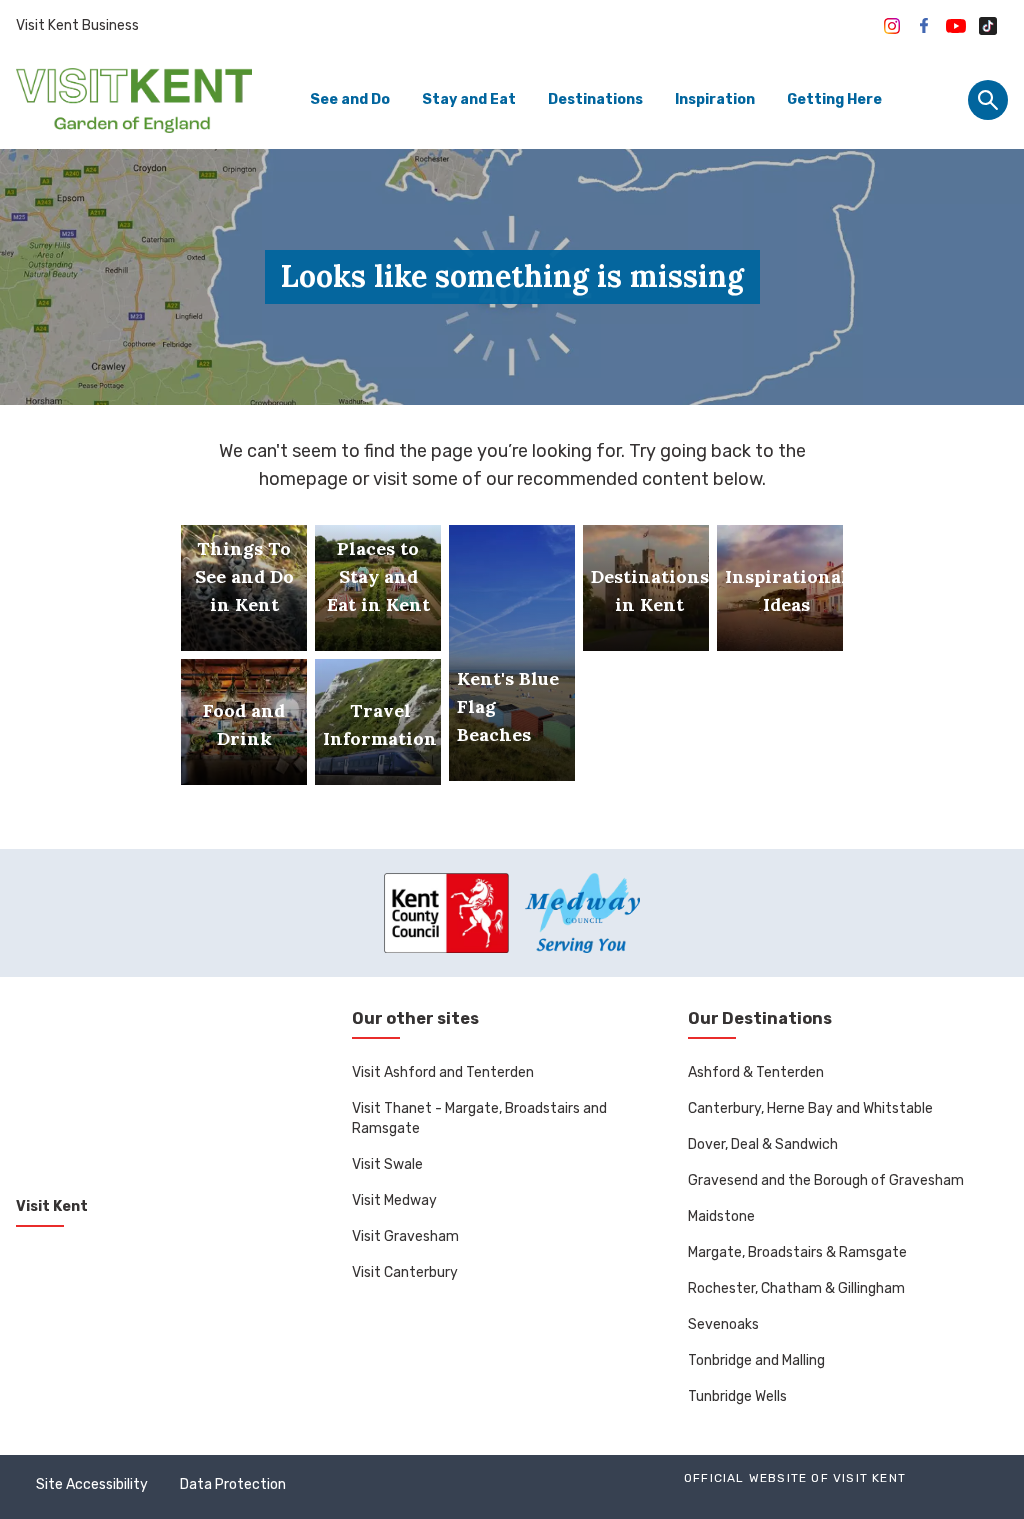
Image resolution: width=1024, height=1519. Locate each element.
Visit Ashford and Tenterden (443, 1072)
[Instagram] (892, 26)
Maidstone (721, 1216)
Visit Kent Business (77, 25)
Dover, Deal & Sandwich (763, 1144)
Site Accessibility (92, 1484)
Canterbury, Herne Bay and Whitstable (810, 1108)
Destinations (595, 99)
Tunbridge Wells (737, 1396)
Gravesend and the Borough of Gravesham (826, 1180)
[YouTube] (956, 26)
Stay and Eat (469, 99)
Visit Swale (387, 1164)
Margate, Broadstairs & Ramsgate (797, 1252)
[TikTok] (988, 26)
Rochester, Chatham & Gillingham (796, 1288)
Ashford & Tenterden (756, 1072)
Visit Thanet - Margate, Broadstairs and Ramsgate (479, 1118)
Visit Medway (394, 1200)
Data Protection (233, 1484)
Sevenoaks (723, 1324)
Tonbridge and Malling (756, 1360)
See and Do (350, 99)
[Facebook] (924, 26)
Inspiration (715, 99)
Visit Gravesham (405, 1236)
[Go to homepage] (134, 100)
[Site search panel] (988, 100)
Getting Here (834, 99)
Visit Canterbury (405, 1272)
